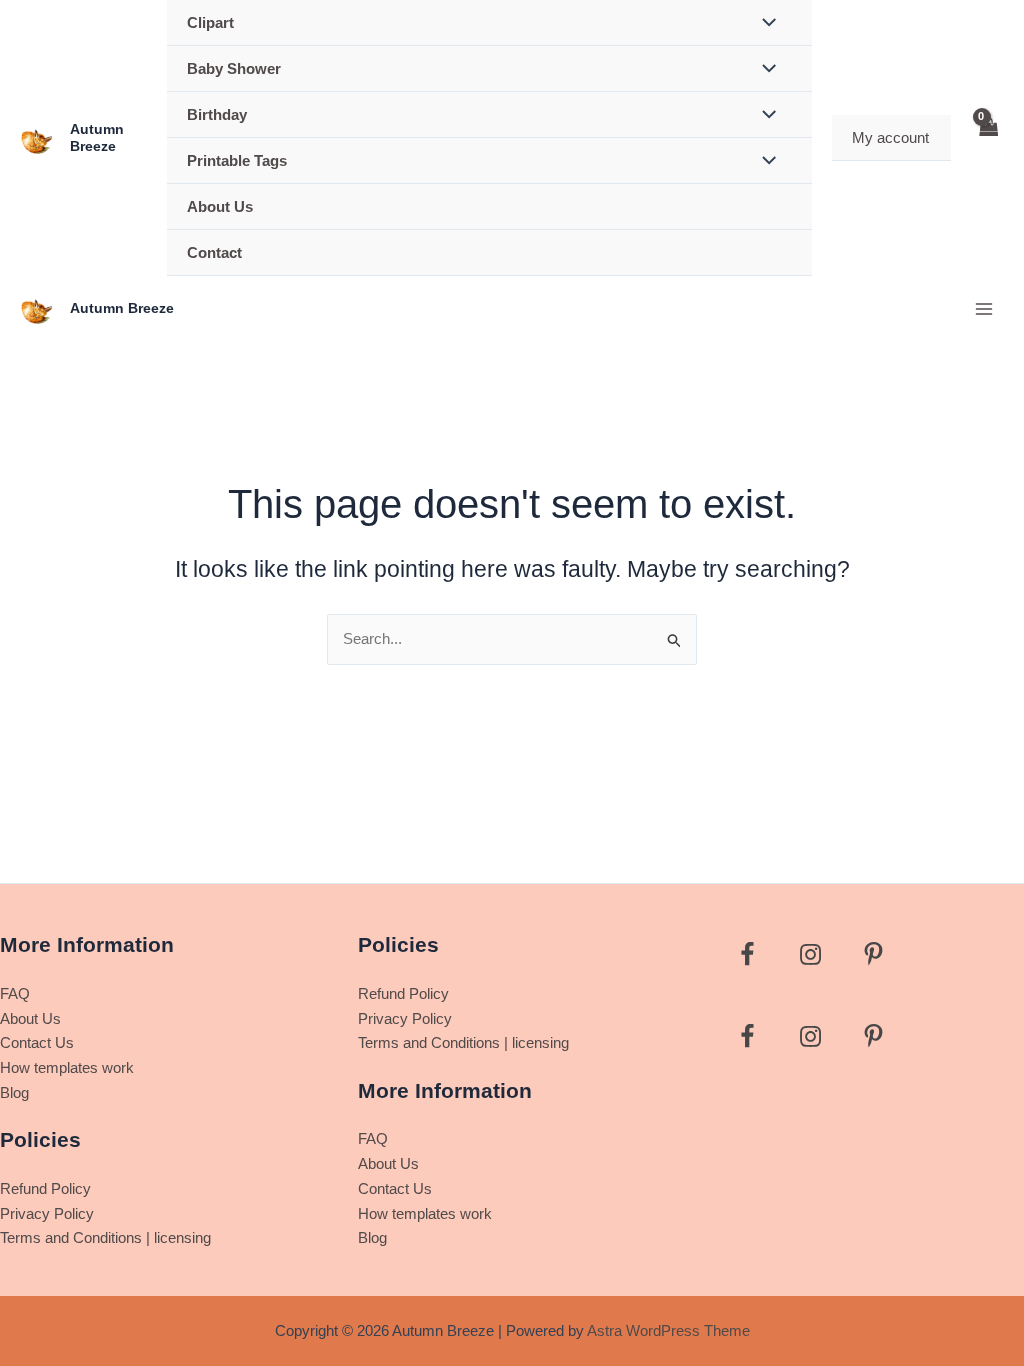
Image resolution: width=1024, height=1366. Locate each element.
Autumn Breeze (97, 137)
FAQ (15, 993)
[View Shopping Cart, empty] (988, 138)
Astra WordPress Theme (668, 1330)
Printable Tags (237, 160)
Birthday (217, 114)
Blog (14, 1092)
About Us (220, 206)
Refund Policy (45, 1188)
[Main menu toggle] (983, 308)
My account (890, 137)
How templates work (67, 1067)
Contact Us (37, 1042)
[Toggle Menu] (763, 69)
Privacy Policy (47, 1213)
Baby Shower (234, 68)
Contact (214, 252)
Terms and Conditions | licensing (105, 1237)
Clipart (210, 22)
